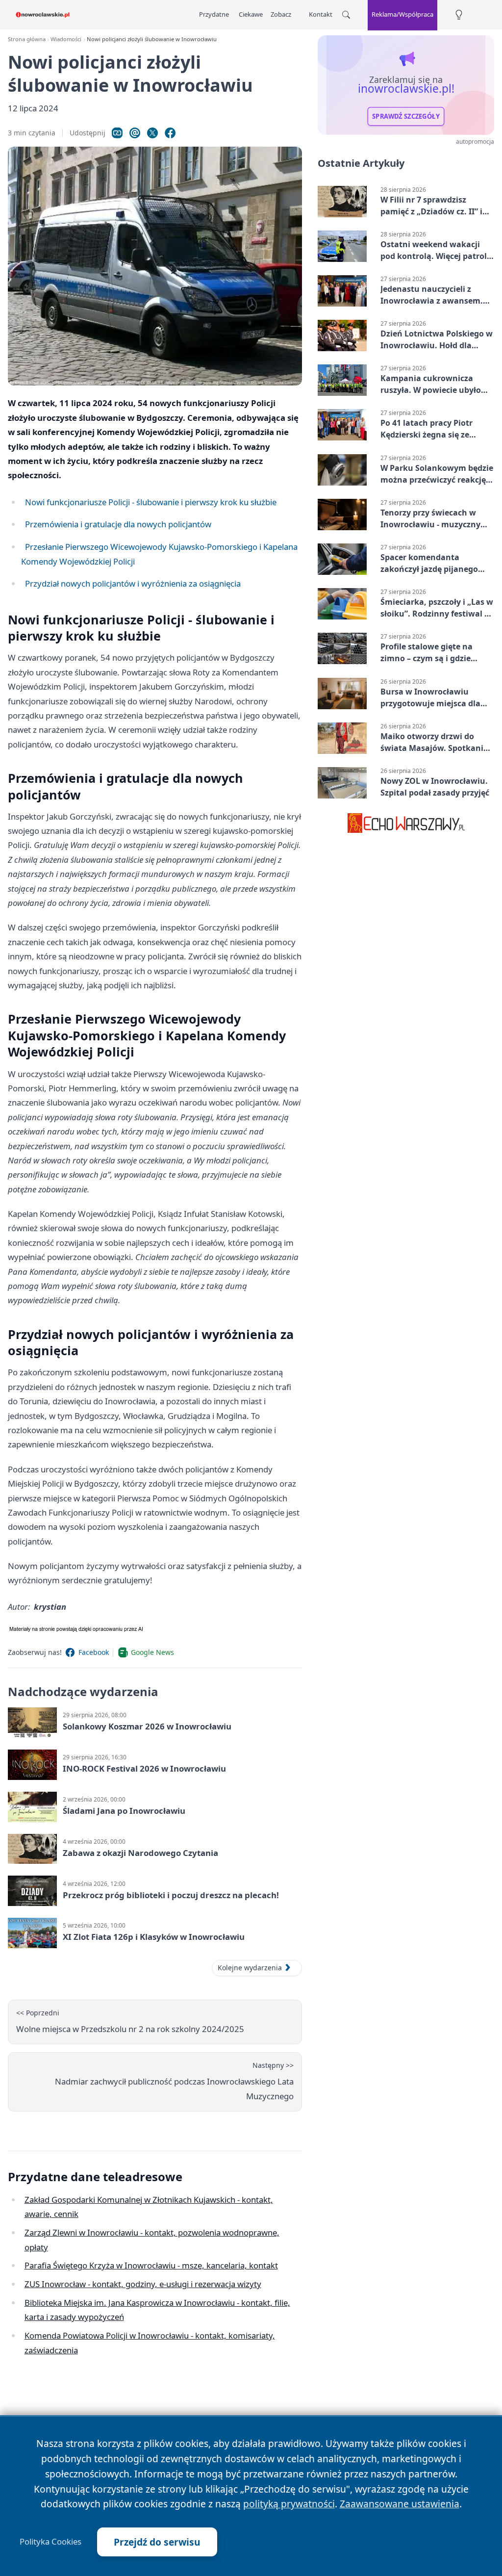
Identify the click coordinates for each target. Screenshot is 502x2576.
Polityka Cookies (50, 2542)
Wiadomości (66, 39)
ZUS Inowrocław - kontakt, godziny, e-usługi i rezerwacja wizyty (143, 2284)
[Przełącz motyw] (459, 15)
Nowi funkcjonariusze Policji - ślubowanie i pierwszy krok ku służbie (151, 502)
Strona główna (27, 39)
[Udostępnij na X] (152, 133)
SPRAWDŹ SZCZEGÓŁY (406, 116)
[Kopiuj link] (117, 133)
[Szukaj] (346, 15)
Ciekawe (251, 14)
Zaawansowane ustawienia (400, 2504)
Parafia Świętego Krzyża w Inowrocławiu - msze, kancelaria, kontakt (151, 2265)
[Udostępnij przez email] (135, 133)
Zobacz (281, 14)
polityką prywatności (289, 2504)
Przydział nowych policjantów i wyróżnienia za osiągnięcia (133, 583)
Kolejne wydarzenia (250, 1968)
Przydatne (214, 14)
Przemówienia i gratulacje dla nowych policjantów (118, 524)
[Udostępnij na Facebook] (170, 133)
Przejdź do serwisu (157, 2542)
